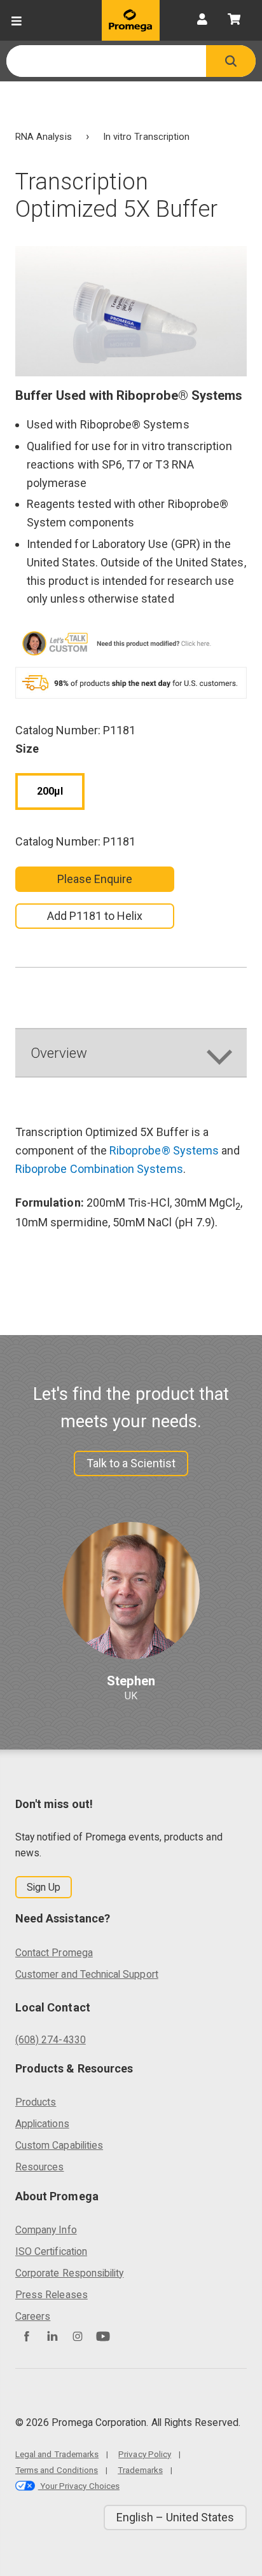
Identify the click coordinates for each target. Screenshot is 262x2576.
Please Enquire (95, 879)
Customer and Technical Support (87, 1974)
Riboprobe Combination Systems (99, 1169)
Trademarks (140, 2470)
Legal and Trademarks (57, 2454)
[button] (231, 61)
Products (36, 2102)
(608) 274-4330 (51, 2040)
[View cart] (234, 20)
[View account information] (202, 20)
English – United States (175, 2517)
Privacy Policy (145, 2454)
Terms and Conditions (57, 2470)
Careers (33, 2316)
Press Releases (52, 2295)
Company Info (46, 2230)
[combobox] (106, 61)
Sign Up (44, 1887)
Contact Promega (54, 1953)
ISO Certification (51, 2251)
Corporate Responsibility (69, 2273)
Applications (42, 2124)
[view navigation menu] (17, 20)
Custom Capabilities (59, 2145)
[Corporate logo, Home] (131, 20)
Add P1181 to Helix (95, 916)
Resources (40, 2167)
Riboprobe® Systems (164, 1150)
